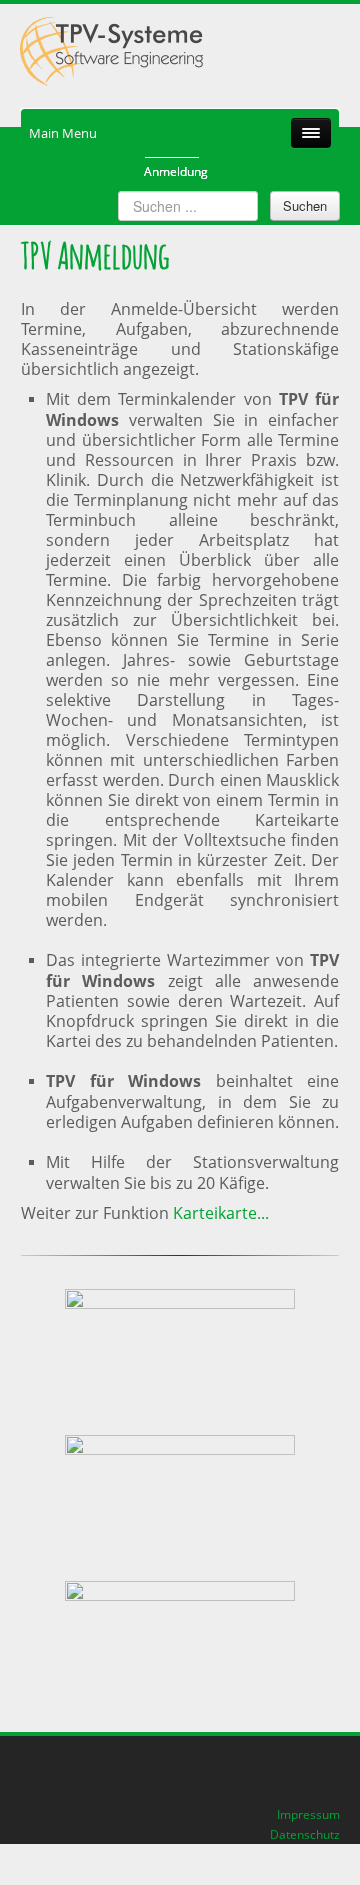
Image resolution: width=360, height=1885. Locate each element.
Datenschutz (305, 1834)
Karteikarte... (221, 1213)
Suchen (305, 205)
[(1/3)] (180, 1351)
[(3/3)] (180, 1643)
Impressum (308, 1814)
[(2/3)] (180, 1497)
